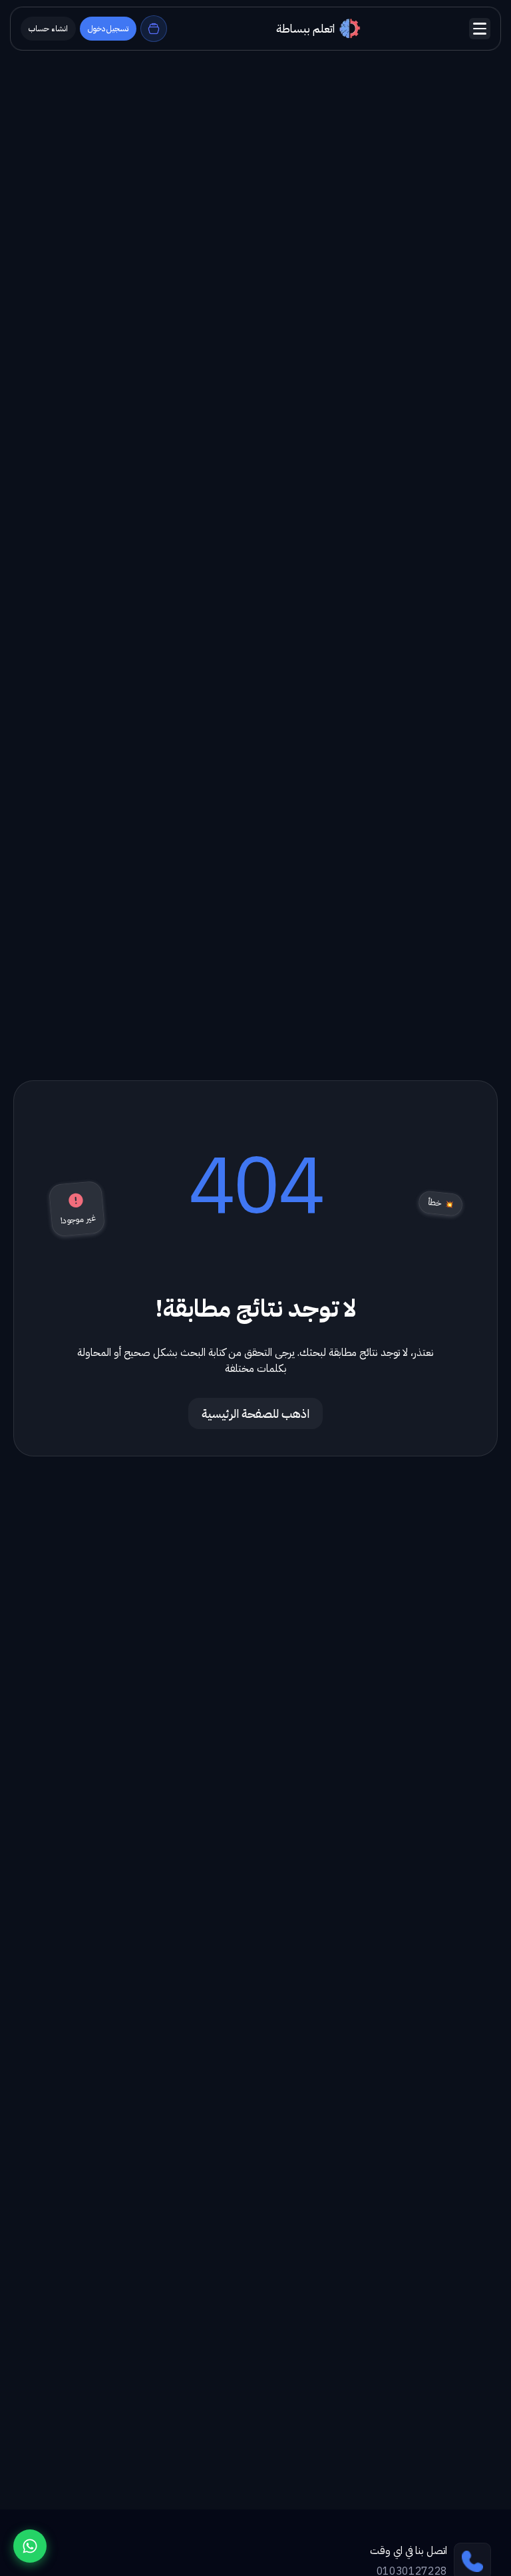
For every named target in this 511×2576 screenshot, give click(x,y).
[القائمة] (480, 29)
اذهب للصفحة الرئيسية (255, 1413)
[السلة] (154, 29)
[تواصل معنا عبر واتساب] (30, 2546)
